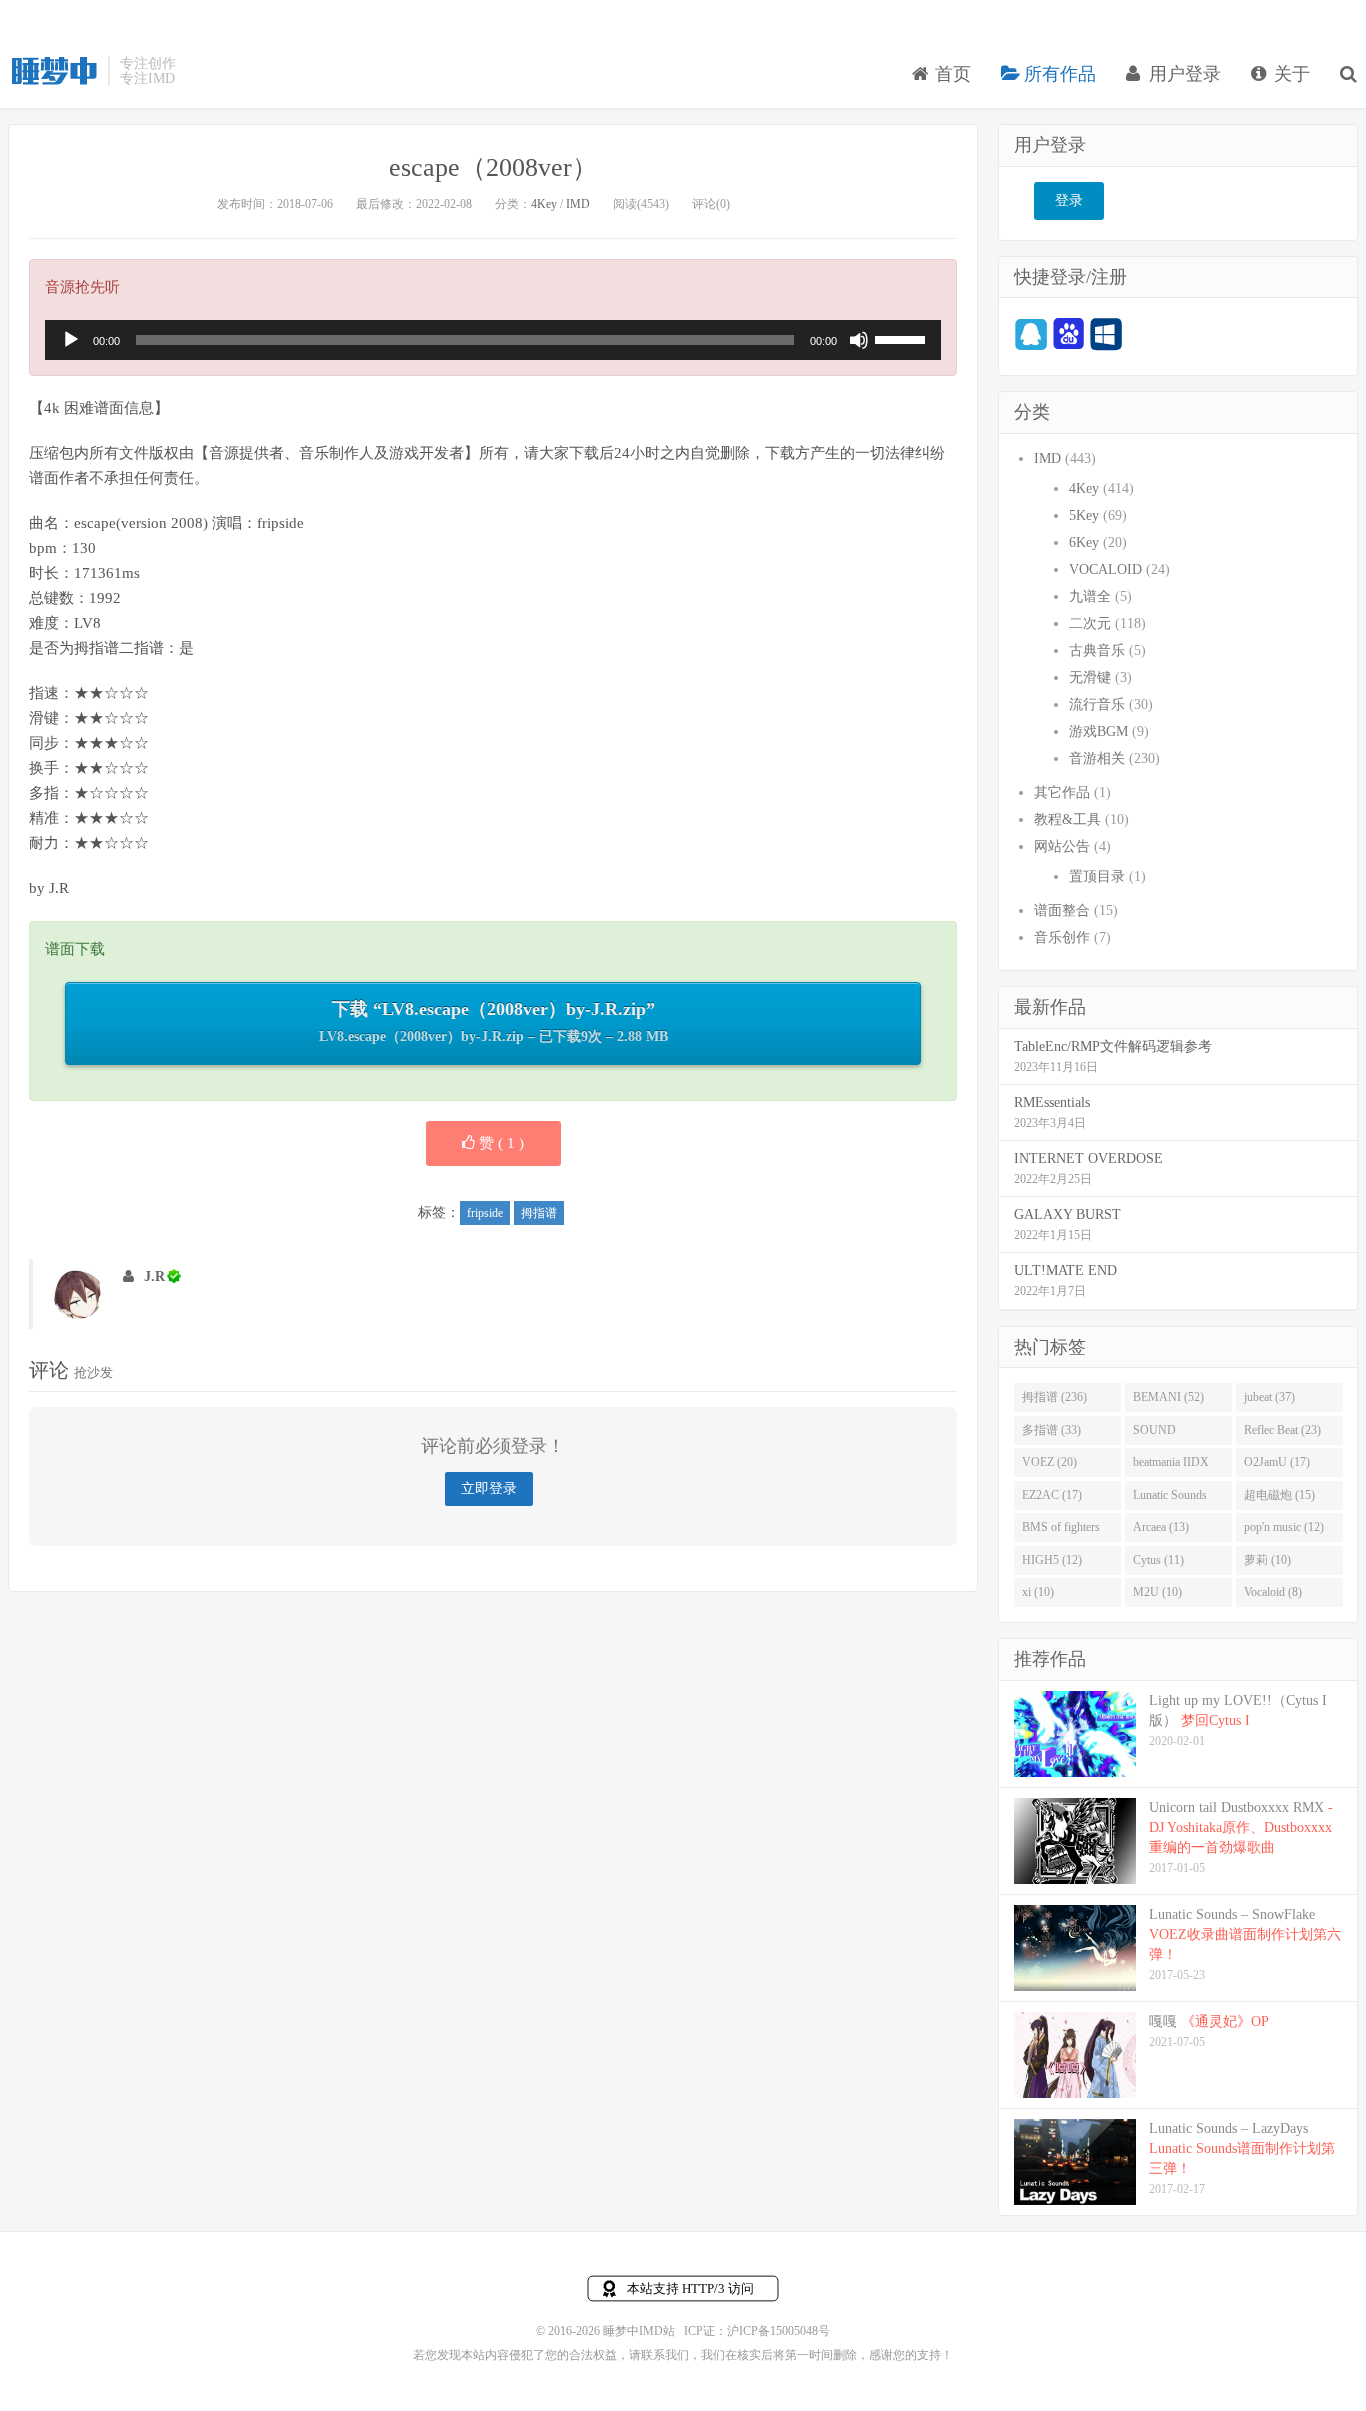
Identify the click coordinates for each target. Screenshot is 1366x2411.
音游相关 (1097, 758)
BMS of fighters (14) (1061, 1531)
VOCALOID (1105, 569)
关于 (1289, 74)
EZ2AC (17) (1052, 1495)
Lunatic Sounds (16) (1170, 1499)
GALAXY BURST (1067, 1214)
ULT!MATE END (1065, 1270)
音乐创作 (1062, 937)
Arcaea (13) (1161, 1527)
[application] (493, 340)
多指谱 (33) (1051, 1430)
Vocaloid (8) (1273, 1592)
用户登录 (1182, 74)
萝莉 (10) (1267, 1560)
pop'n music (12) (1284, 1527)
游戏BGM (1098, 731)
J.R (154, 1276)
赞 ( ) (499, 1143)
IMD (578, 204)
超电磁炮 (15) (1279, 1495)
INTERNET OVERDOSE (1088, 1158)
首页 (950, 74)
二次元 (1090, 623)
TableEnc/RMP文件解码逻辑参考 (1113, 1046)
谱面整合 (1062, 910)
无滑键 (1090, 677)
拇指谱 (539, 1213)
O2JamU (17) (1277, 1462)
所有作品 (1057, 74)
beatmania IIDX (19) (1171, 1466)
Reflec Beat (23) (1282, 1430)
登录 (1069, 200)
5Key (1084, 515)
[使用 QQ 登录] (1031, 334)
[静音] (859, 340)
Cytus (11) (1158, 1560)
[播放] (71, 340)
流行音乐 (1097, 704)
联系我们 (665, 2355)
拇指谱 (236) (1054, 1397)
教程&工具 (1067, 819)
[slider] (903, 338)
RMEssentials (1052, 1102)
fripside (485, 1213)
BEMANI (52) (1168, 1397)
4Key (544, 204)
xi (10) (1038, 1592)
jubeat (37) (1269, 1397)
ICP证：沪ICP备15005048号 (757, 2331)
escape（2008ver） (493, 167)
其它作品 (1062, 792)
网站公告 (1062, 846)
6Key (1084, 542)
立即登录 (489, 1488)
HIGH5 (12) (1052, 1560)
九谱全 (1090, 596)
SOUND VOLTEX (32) (1168, 1434)
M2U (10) (1157, 1592)
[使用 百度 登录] (1068, 334)
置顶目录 (1097, 876)
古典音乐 (1097, 650)
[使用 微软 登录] (1106, 334)
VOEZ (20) (1049, 1462)
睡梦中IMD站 (53, 71)
